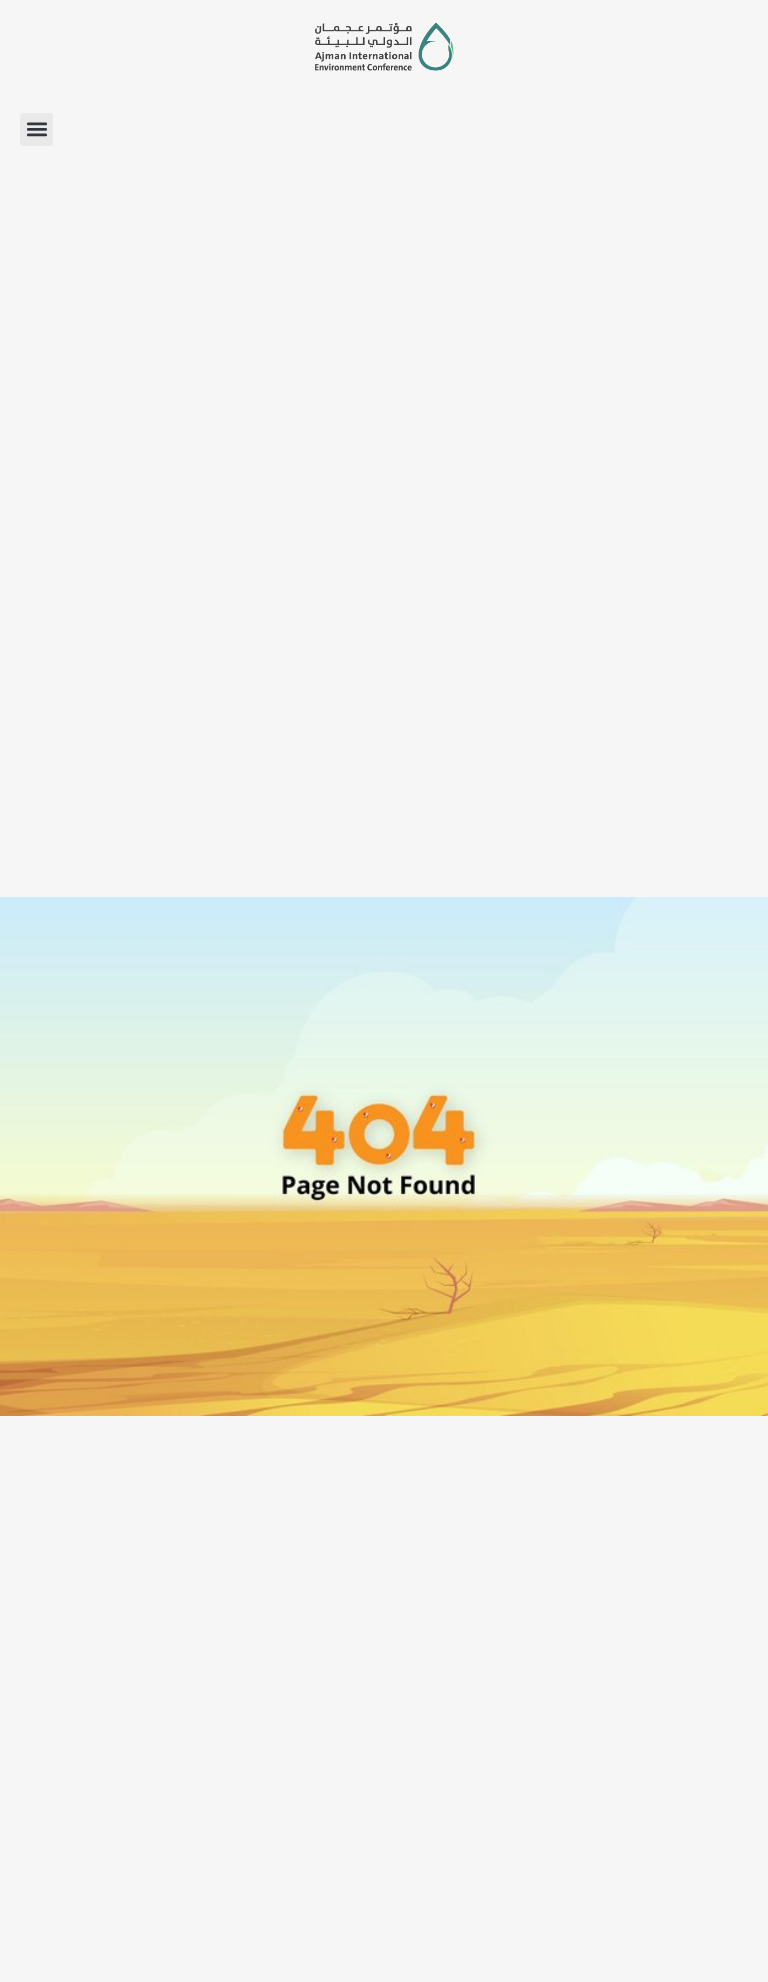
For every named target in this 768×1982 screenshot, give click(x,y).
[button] (36, 129)
